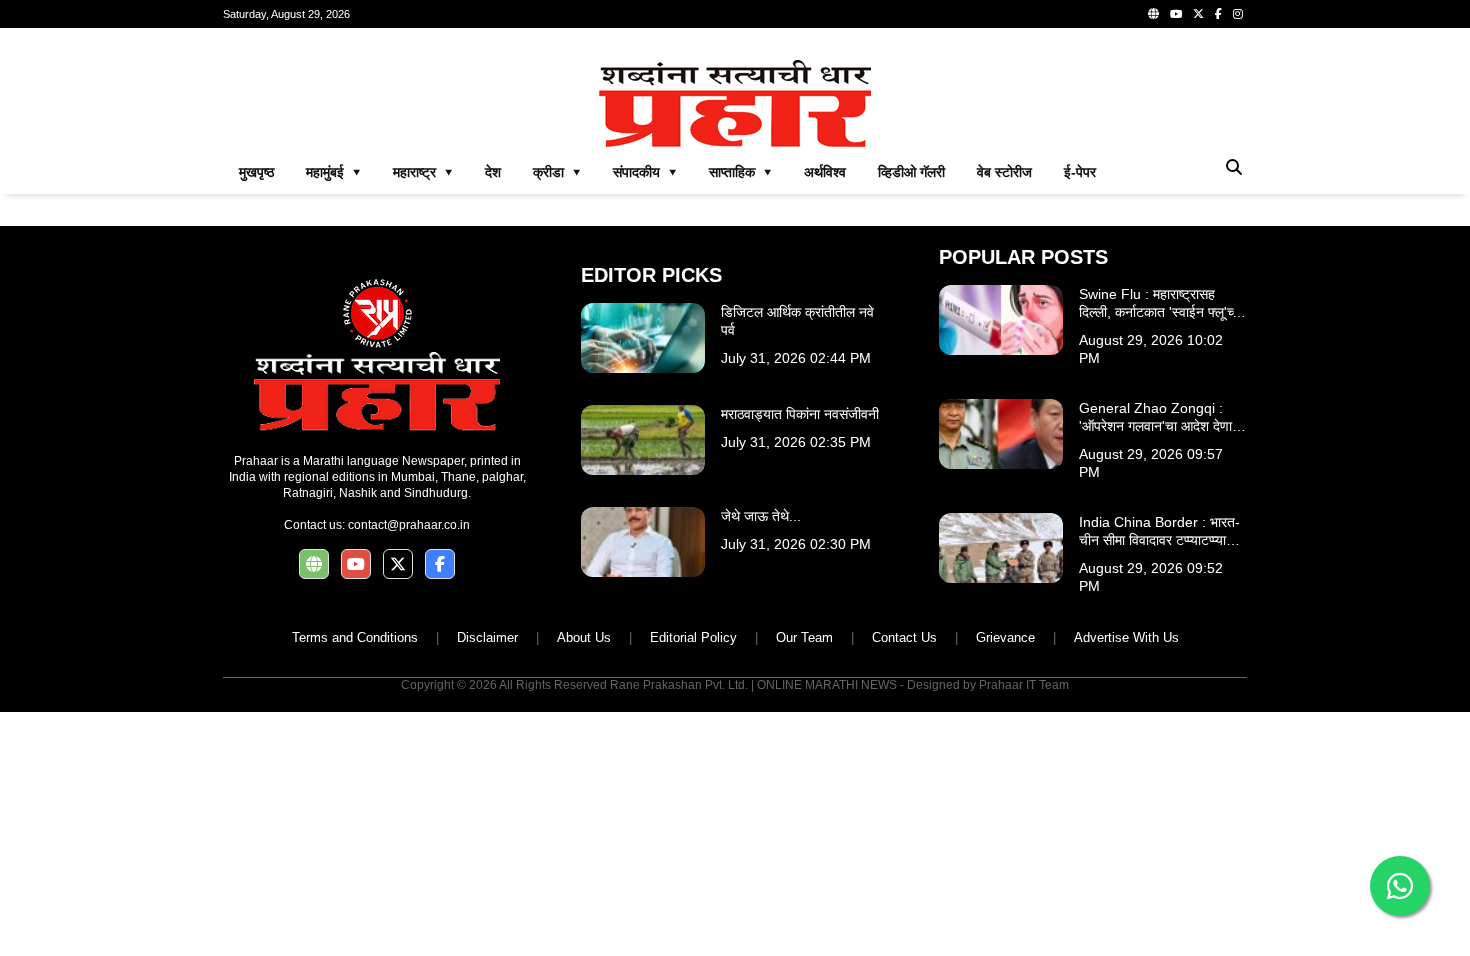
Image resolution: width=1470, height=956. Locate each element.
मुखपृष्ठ (256, 172)
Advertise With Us (1126, 637)
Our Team (804, 637)
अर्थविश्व (825, 172)
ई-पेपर (1080, 172)
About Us (584, 637)
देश (493, 172)
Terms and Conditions (355, 637)
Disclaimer (487, 637)
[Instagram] (1238, 14)
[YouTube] (1176, 14)
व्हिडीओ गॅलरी (911, 172)
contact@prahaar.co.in (409, 525)
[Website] (1153, 14)
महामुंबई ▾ (333, 172)
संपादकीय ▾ (645, 172)
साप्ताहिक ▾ (740, 172)
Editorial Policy (693, 637)
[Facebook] (1218, 14)
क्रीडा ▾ (557, 172)
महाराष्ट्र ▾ (423, 172)
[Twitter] (1198, 14)
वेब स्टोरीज (1004, 172)
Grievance (1005, 637)
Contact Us (904, 637)
